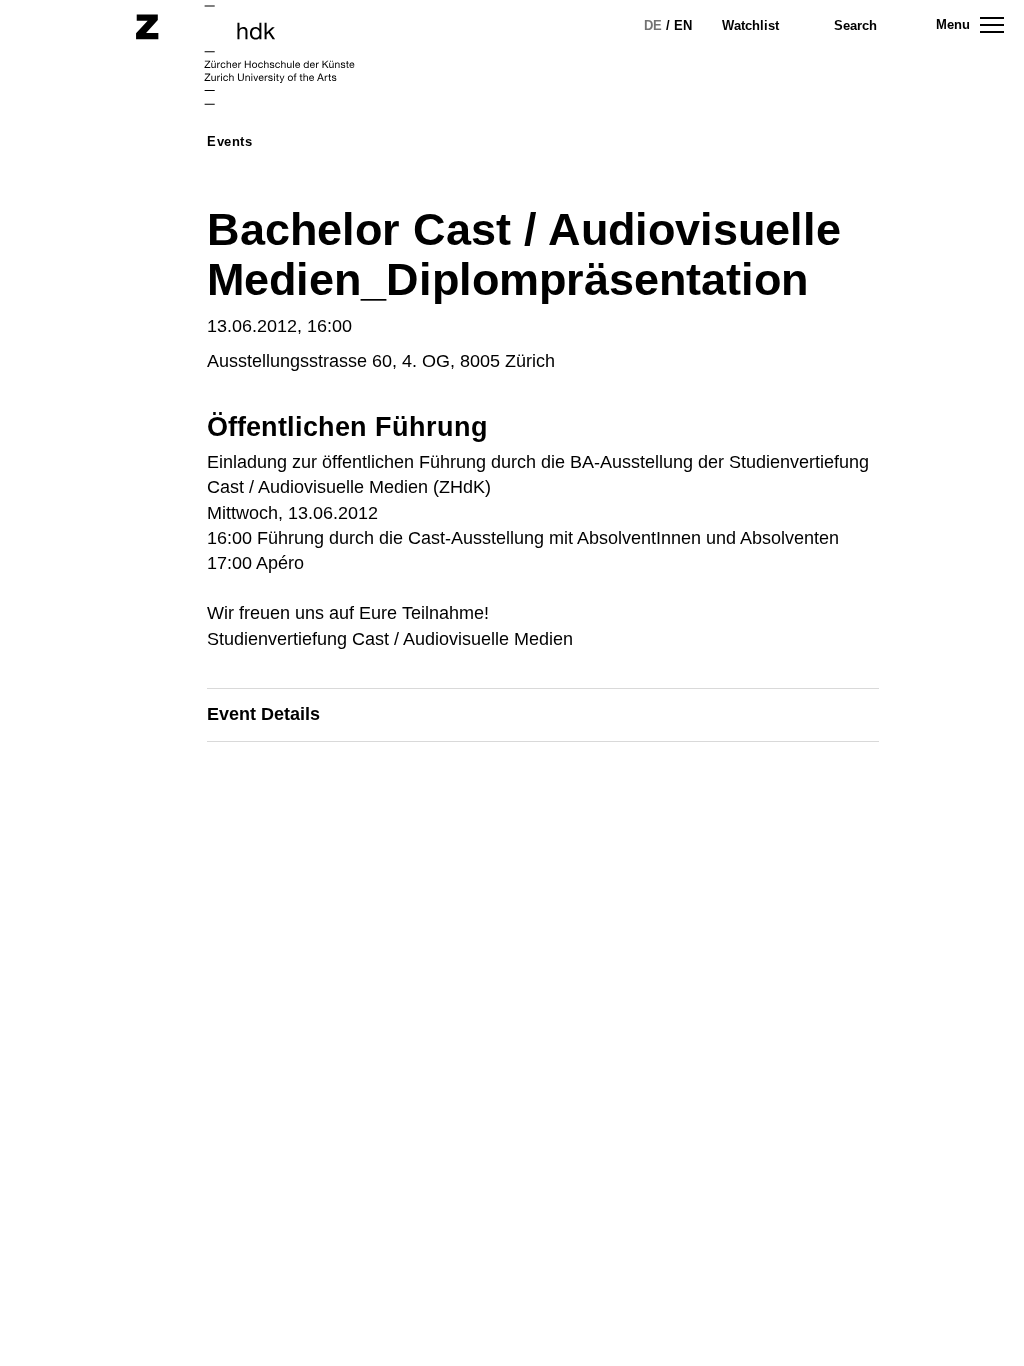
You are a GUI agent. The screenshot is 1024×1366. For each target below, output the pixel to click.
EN (683, 25)
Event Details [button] (263, 714)
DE (653, 25)
